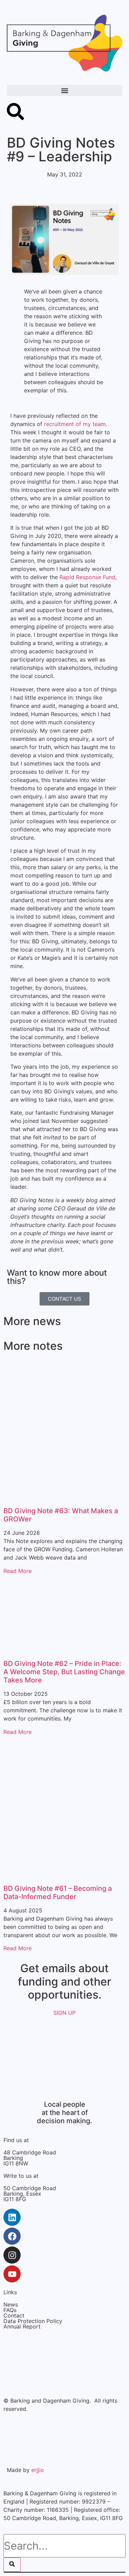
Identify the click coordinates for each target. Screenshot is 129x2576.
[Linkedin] (12, 2217)
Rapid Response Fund (87, 577)
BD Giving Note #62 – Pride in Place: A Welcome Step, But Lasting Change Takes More (64, 1672)
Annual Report (22, 2326)
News (11, 2304)
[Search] (12, 2565)
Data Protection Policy (33, 2321)
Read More (18, 1571)
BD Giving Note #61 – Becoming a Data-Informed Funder (58, 1893)
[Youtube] (12, 2274)
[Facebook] (12, 2236)
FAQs (10, 2310)
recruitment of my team (75, 424)
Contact (14, 2315)
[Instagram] (12, 2255)
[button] (64, 90)
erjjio (38, 2470)
